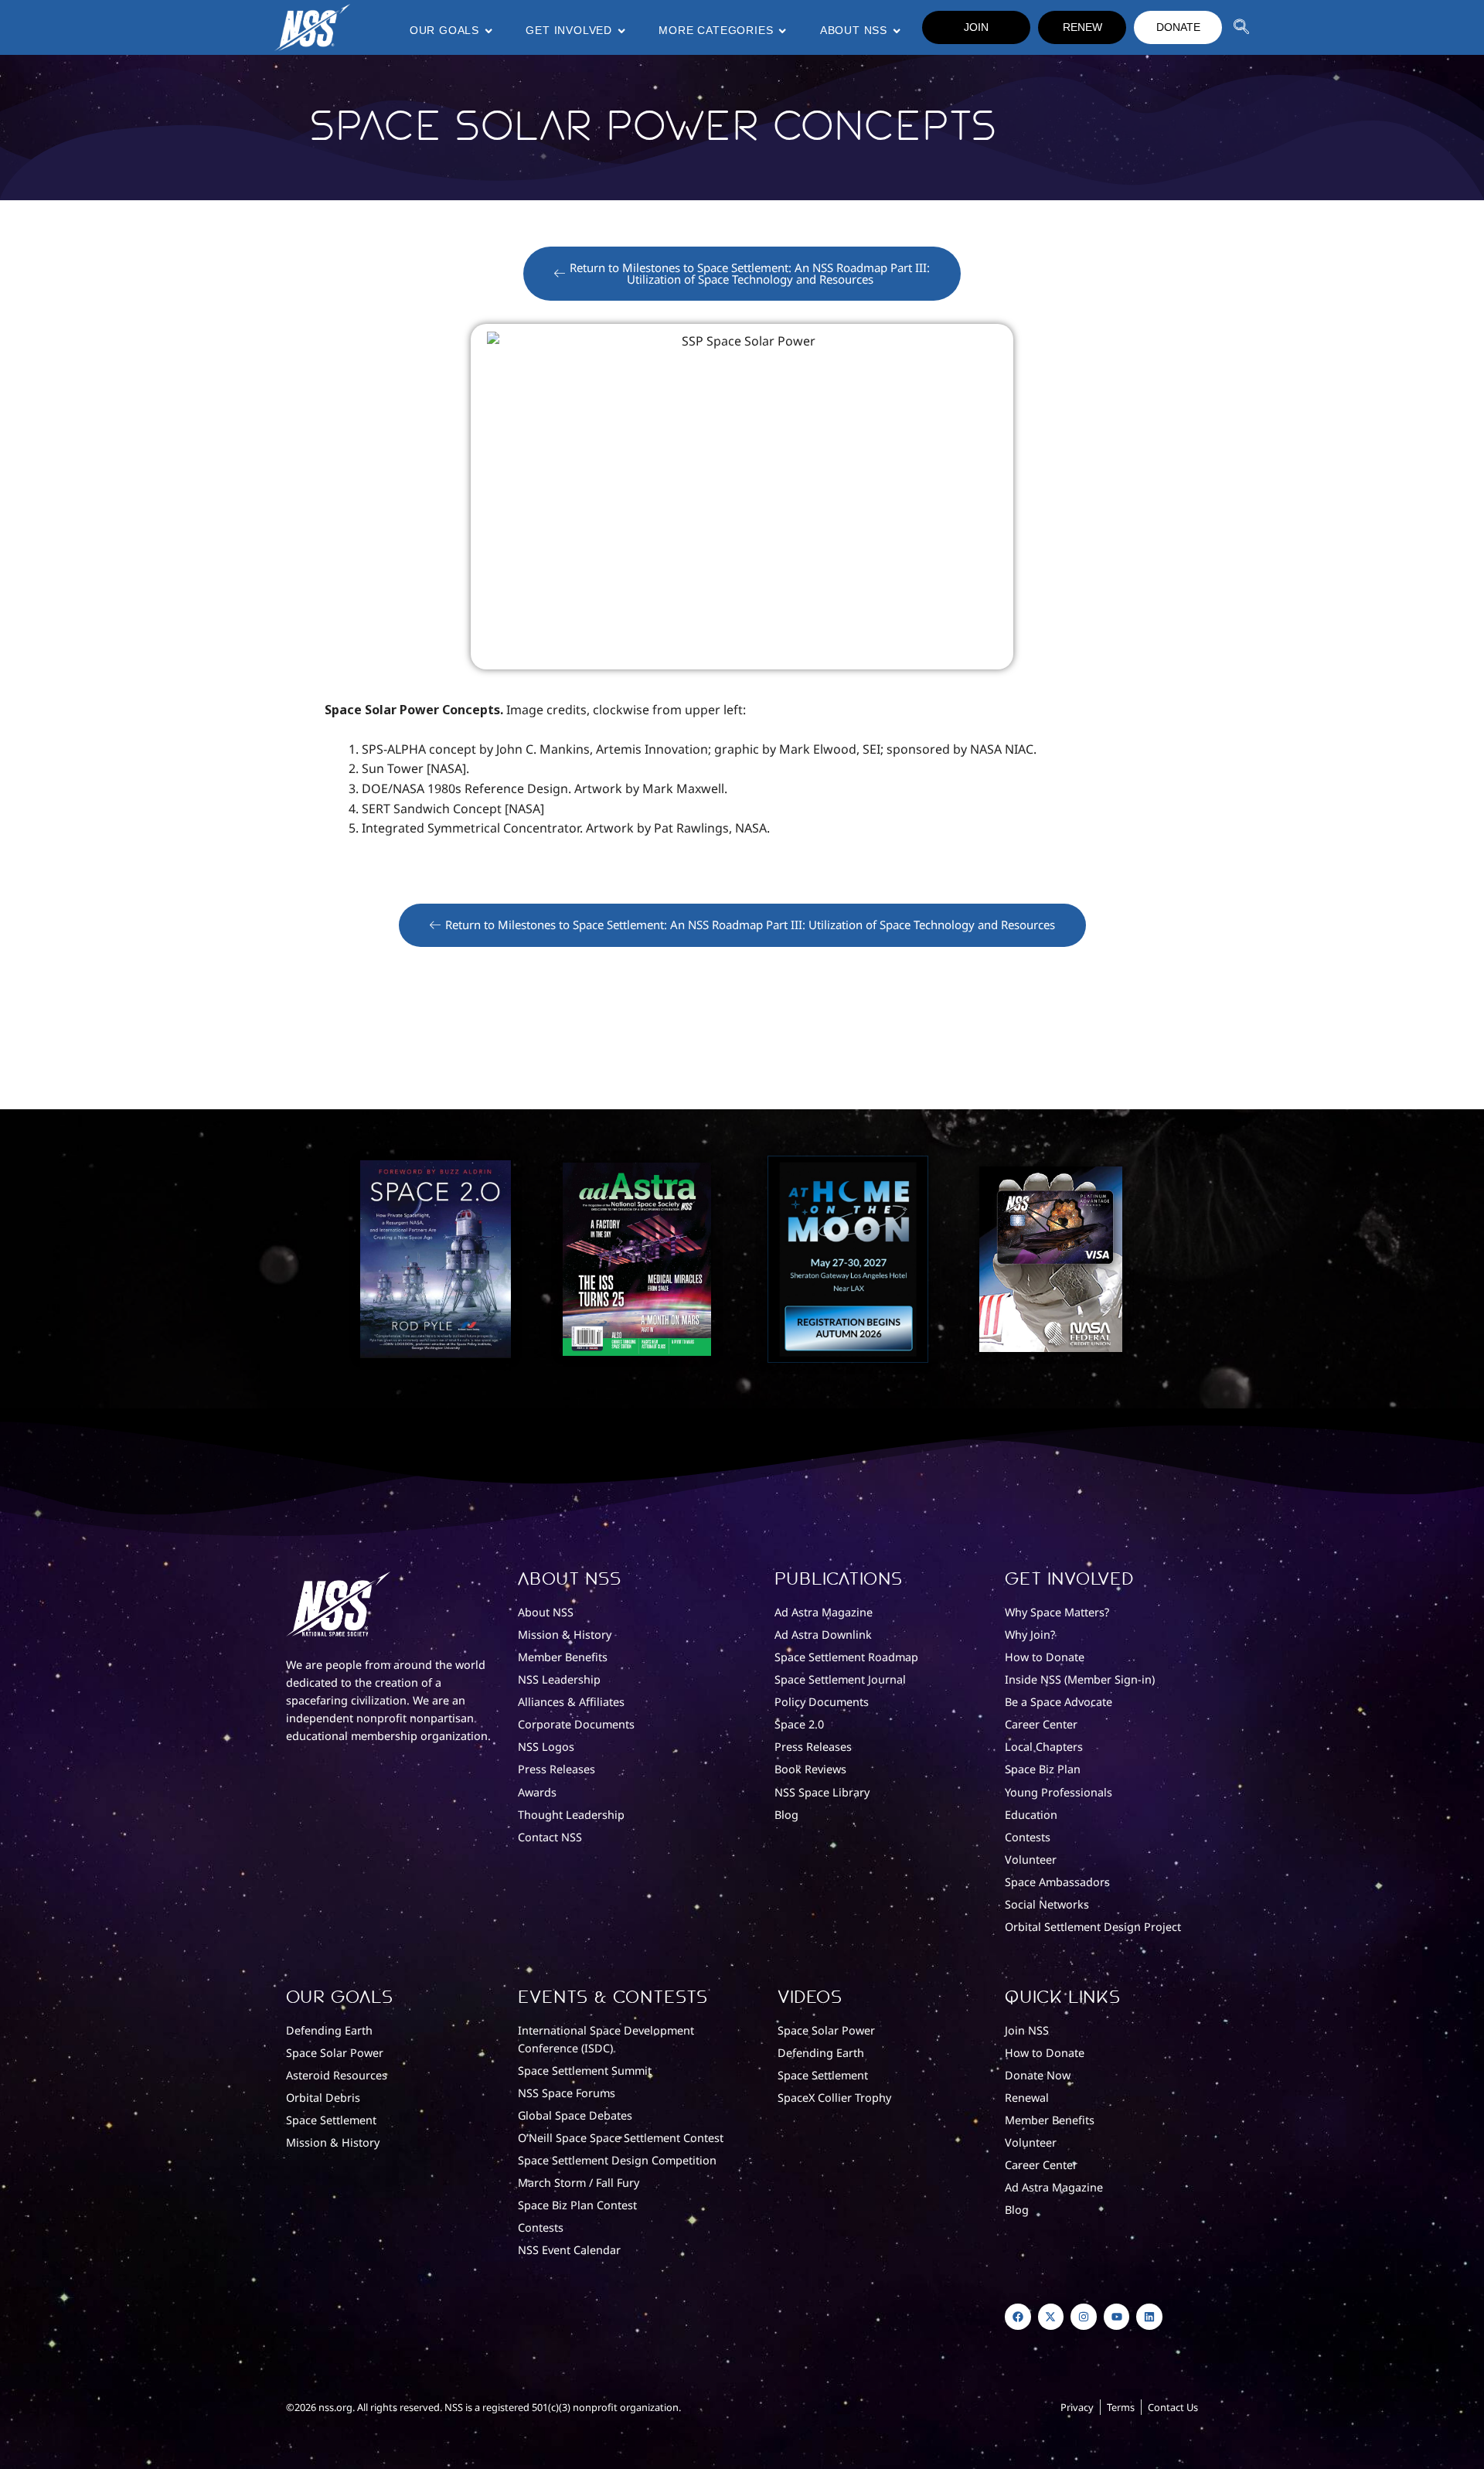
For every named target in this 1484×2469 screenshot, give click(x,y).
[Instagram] (1084, 2317)
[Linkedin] (1149, 2317)
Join (976, 27)
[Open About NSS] (897, 31)
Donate (1178, 27)
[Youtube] (1117, 2317)
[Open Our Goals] (488, 31)
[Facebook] (1018, 2317)
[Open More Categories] (782, 31)
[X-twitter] (1051, 2317)
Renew (1082, 27)
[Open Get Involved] (621, 31)
